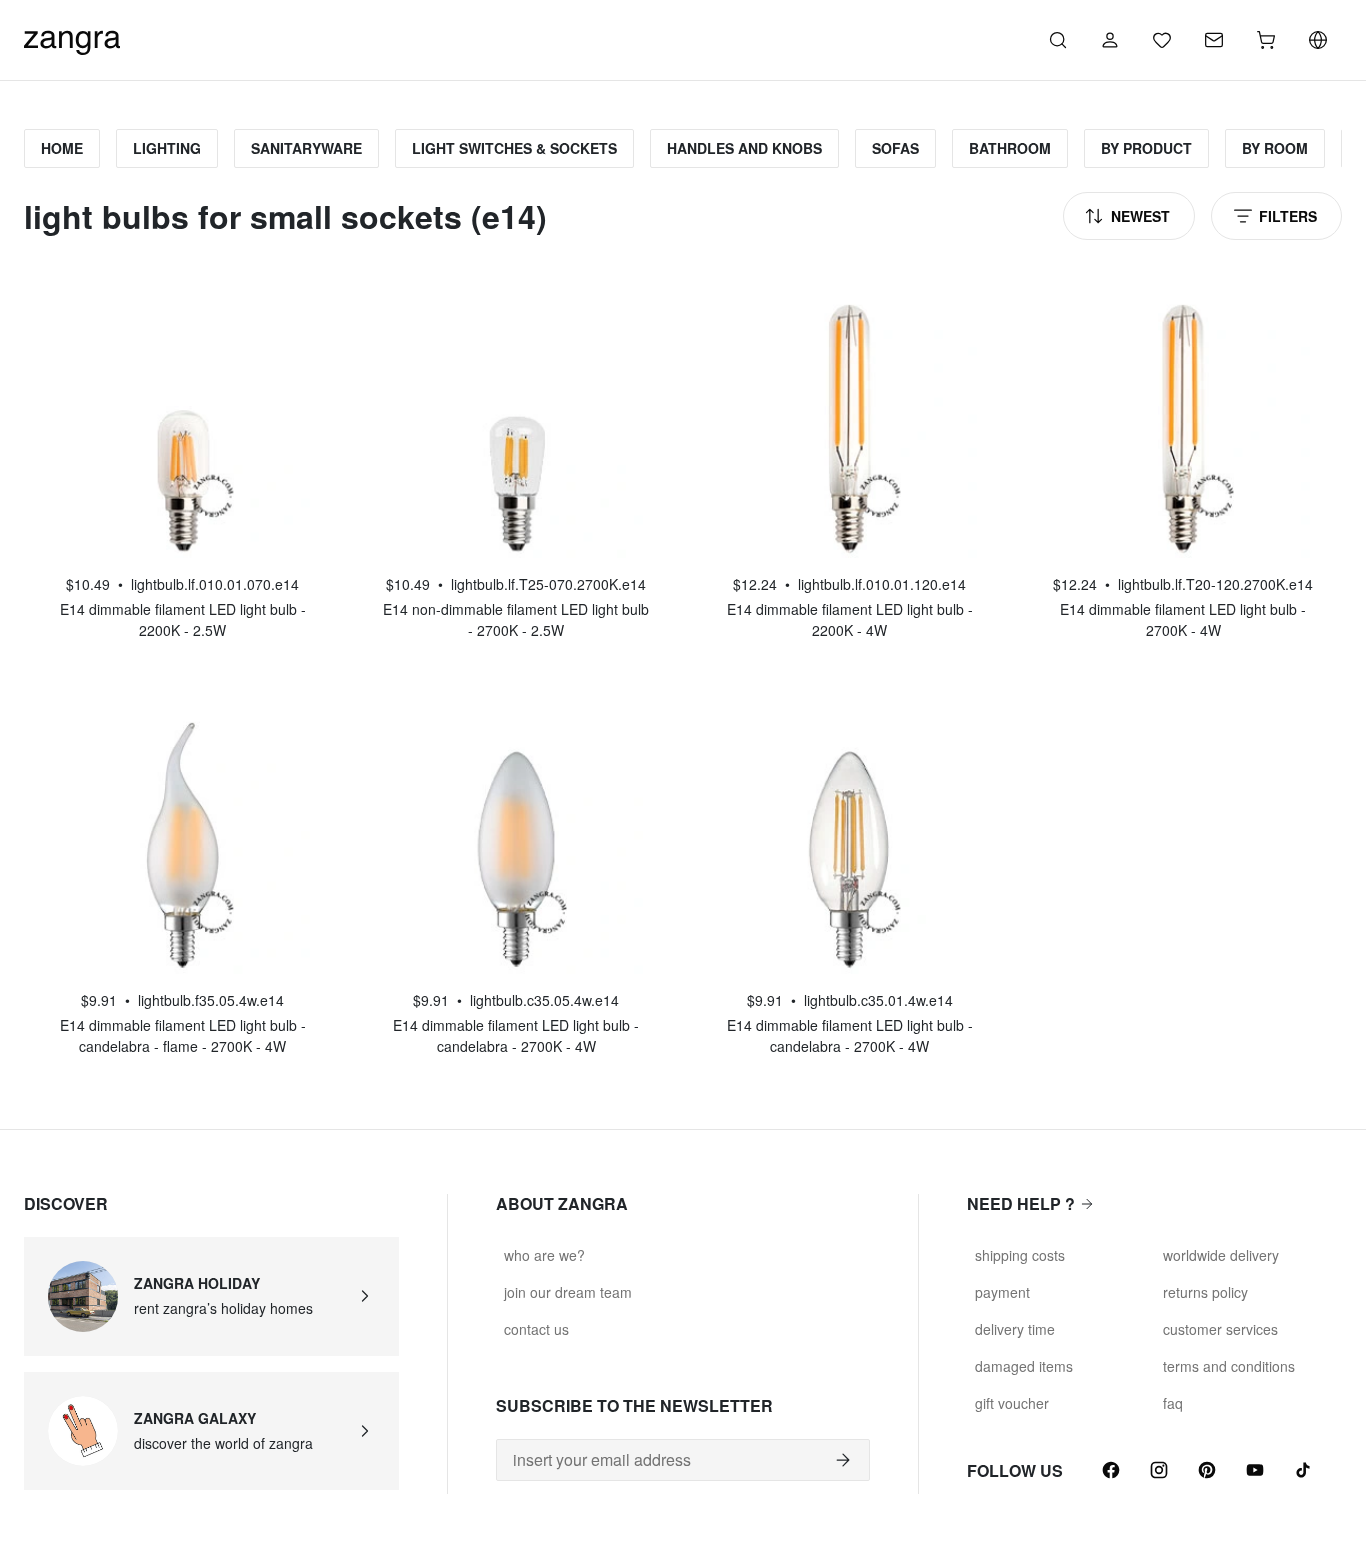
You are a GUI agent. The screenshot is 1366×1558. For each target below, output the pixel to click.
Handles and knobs (744, 148)
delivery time (1015, 1329)
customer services (1220, 1329)
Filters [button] (1288, 216)
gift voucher (1012, 1403)
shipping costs (1020, 1255)
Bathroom (1010, 148)
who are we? (544, 1255)
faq (1173, 1403)
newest (1140, 216)
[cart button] (1266, 40)
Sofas (895, 148)
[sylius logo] (72, 37)
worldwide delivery (1221, 1255)
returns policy (1205, 1292)
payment (1002, 1292)
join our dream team (568, 1292)
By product (1146, 148)
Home (62, 148)
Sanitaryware (306, 148)
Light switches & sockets (514, 148)
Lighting (167, 148)
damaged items (1024, 1366)
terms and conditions (1229, 1366)
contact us (536, 1329)
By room (1275, 148)
